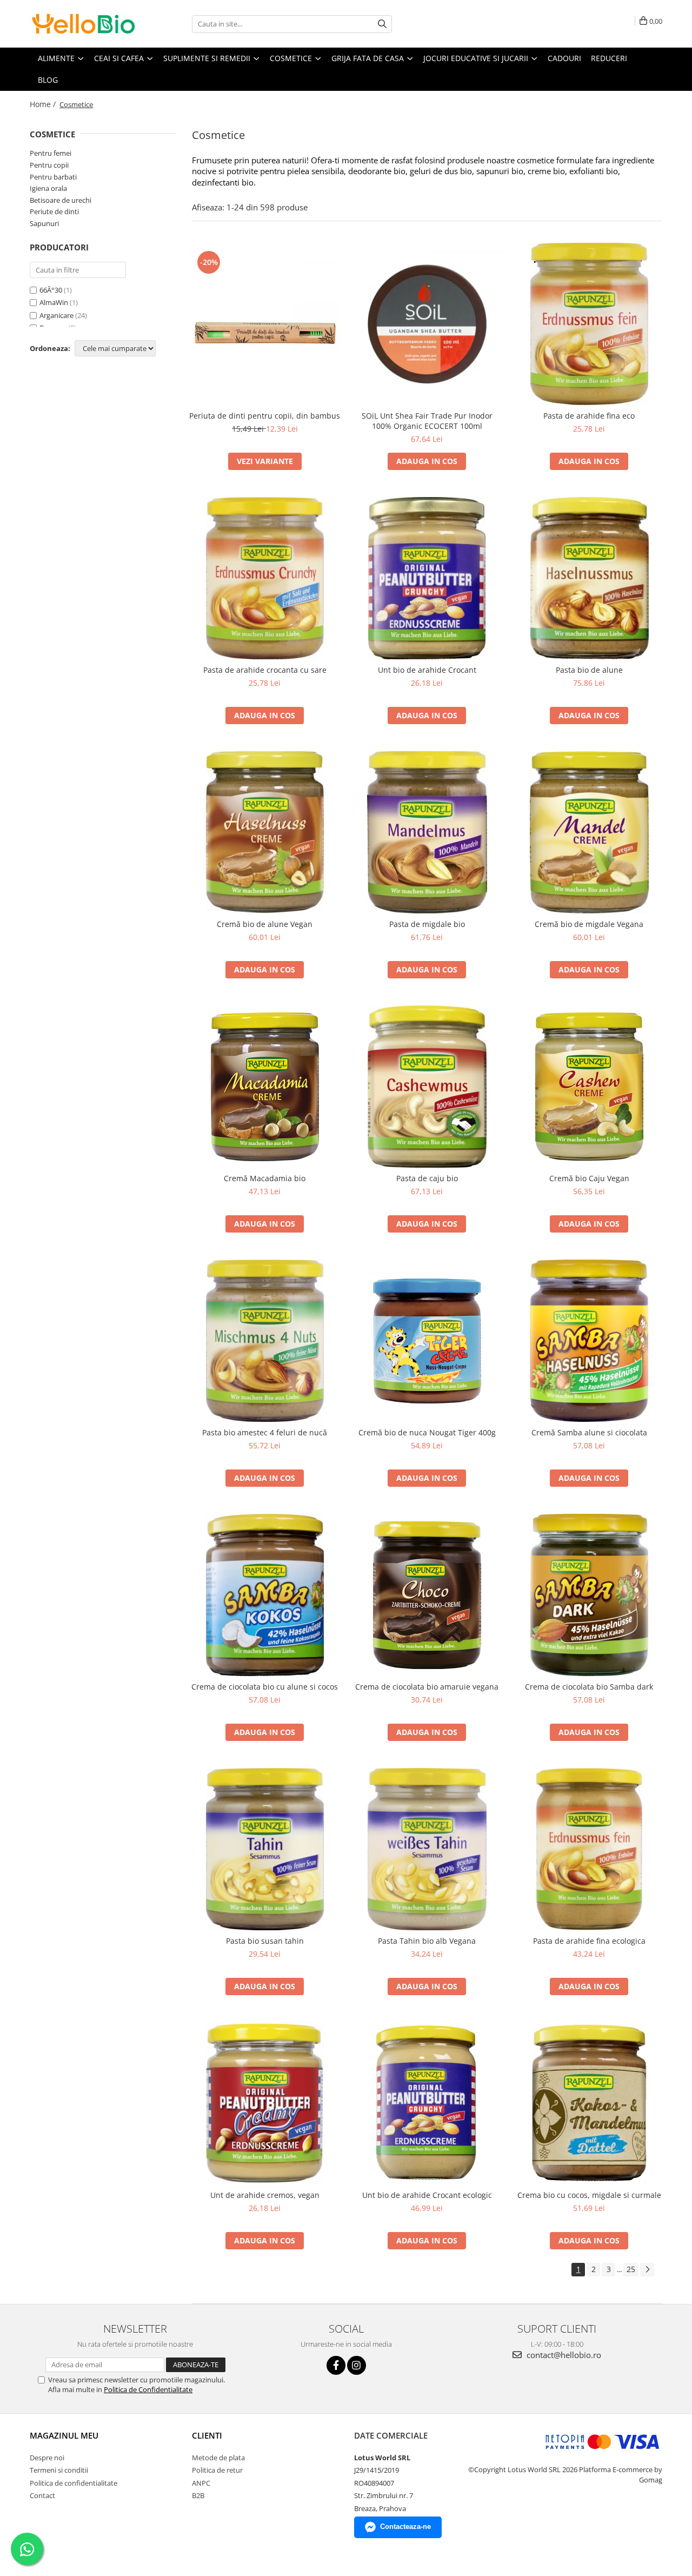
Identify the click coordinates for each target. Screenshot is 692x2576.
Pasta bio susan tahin (265, 1941)
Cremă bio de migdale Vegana (589, 924)
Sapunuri (44, 223)
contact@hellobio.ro (563, 2355)
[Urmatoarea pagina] (647, 2270)
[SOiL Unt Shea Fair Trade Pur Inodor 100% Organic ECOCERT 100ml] (427, 324)
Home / (44, 104)
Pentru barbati (53, 177)
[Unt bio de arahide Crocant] (427, 578)
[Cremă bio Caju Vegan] (589, 1087)
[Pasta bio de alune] (589, 578)
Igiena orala (48, 188)
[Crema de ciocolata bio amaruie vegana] (427, 1595)
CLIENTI (207, 2435)
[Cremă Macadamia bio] (265, 1087)
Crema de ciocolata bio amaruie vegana (427, 1687)
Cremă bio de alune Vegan (265, 924)
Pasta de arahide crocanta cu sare (265, 670)
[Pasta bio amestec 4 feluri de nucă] (265, 1341)
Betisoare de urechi (61, 200)
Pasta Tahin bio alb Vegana (427, 1941)
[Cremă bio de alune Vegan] (265, 832)
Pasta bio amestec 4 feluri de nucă (265, 1432)
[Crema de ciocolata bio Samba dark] (589, 1595)
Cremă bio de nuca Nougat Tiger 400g (427, 1432)
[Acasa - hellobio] (84, 24)
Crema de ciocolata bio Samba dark (589, 1687)
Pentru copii (49, 165)
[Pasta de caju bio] (427, 1087)
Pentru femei (51, 153)
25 (631, 2269)
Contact (42, 2495)
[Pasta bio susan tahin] (265, 1849)
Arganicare (56, 315)
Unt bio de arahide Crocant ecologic (427, 2195)
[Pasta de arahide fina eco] (589, 324)
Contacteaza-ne (405, 2527)
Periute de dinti (54, 211)
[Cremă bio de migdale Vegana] (589, 832)
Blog (48, 80)
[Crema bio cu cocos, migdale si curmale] (589, 2103)
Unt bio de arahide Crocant (427, 670)
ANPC (201, 2483)
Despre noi (47, 2458)
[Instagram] (357, 2365)
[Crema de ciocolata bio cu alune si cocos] (265, 1595)
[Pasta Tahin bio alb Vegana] (427, 1849)
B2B (198, 2495)
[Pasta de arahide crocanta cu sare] (265, 578)
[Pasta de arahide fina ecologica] (589, 1849)
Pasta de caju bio (427, 1178)
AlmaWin (54, 302)
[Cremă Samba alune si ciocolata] (589, 1341)
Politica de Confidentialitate (148, 2389)
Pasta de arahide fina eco (589, 416)
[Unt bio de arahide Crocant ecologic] (427, 2103)
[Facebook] (336, 2365)
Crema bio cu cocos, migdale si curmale (589, 2195)
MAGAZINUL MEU (64, 2435)
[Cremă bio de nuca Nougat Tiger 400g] (427, 1341)
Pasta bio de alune (589, 670)
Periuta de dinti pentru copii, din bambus (265, 416)
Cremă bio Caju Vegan (589, 1178)
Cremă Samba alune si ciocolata (589, 1432)
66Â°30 (51, 290)
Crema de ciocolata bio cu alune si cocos (265, 1687)
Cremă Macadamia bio (265, 1178)
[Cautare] (382, 24)
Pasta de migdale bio (427, 924)
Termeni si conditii (59, 2470)
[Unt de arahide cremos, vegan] (265, 2103)
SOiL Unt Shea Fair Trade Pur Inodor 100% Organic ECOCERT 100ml (427, 421)
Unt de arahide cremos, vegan (265, 2195)
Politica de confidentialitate (74, 2483)
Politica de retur (217, 2470)
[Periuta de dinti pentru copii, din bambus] (265, 324)
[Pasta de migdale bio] (427, 832)
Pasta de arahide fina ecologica (589, 1941)
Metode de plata (218, 2458)
